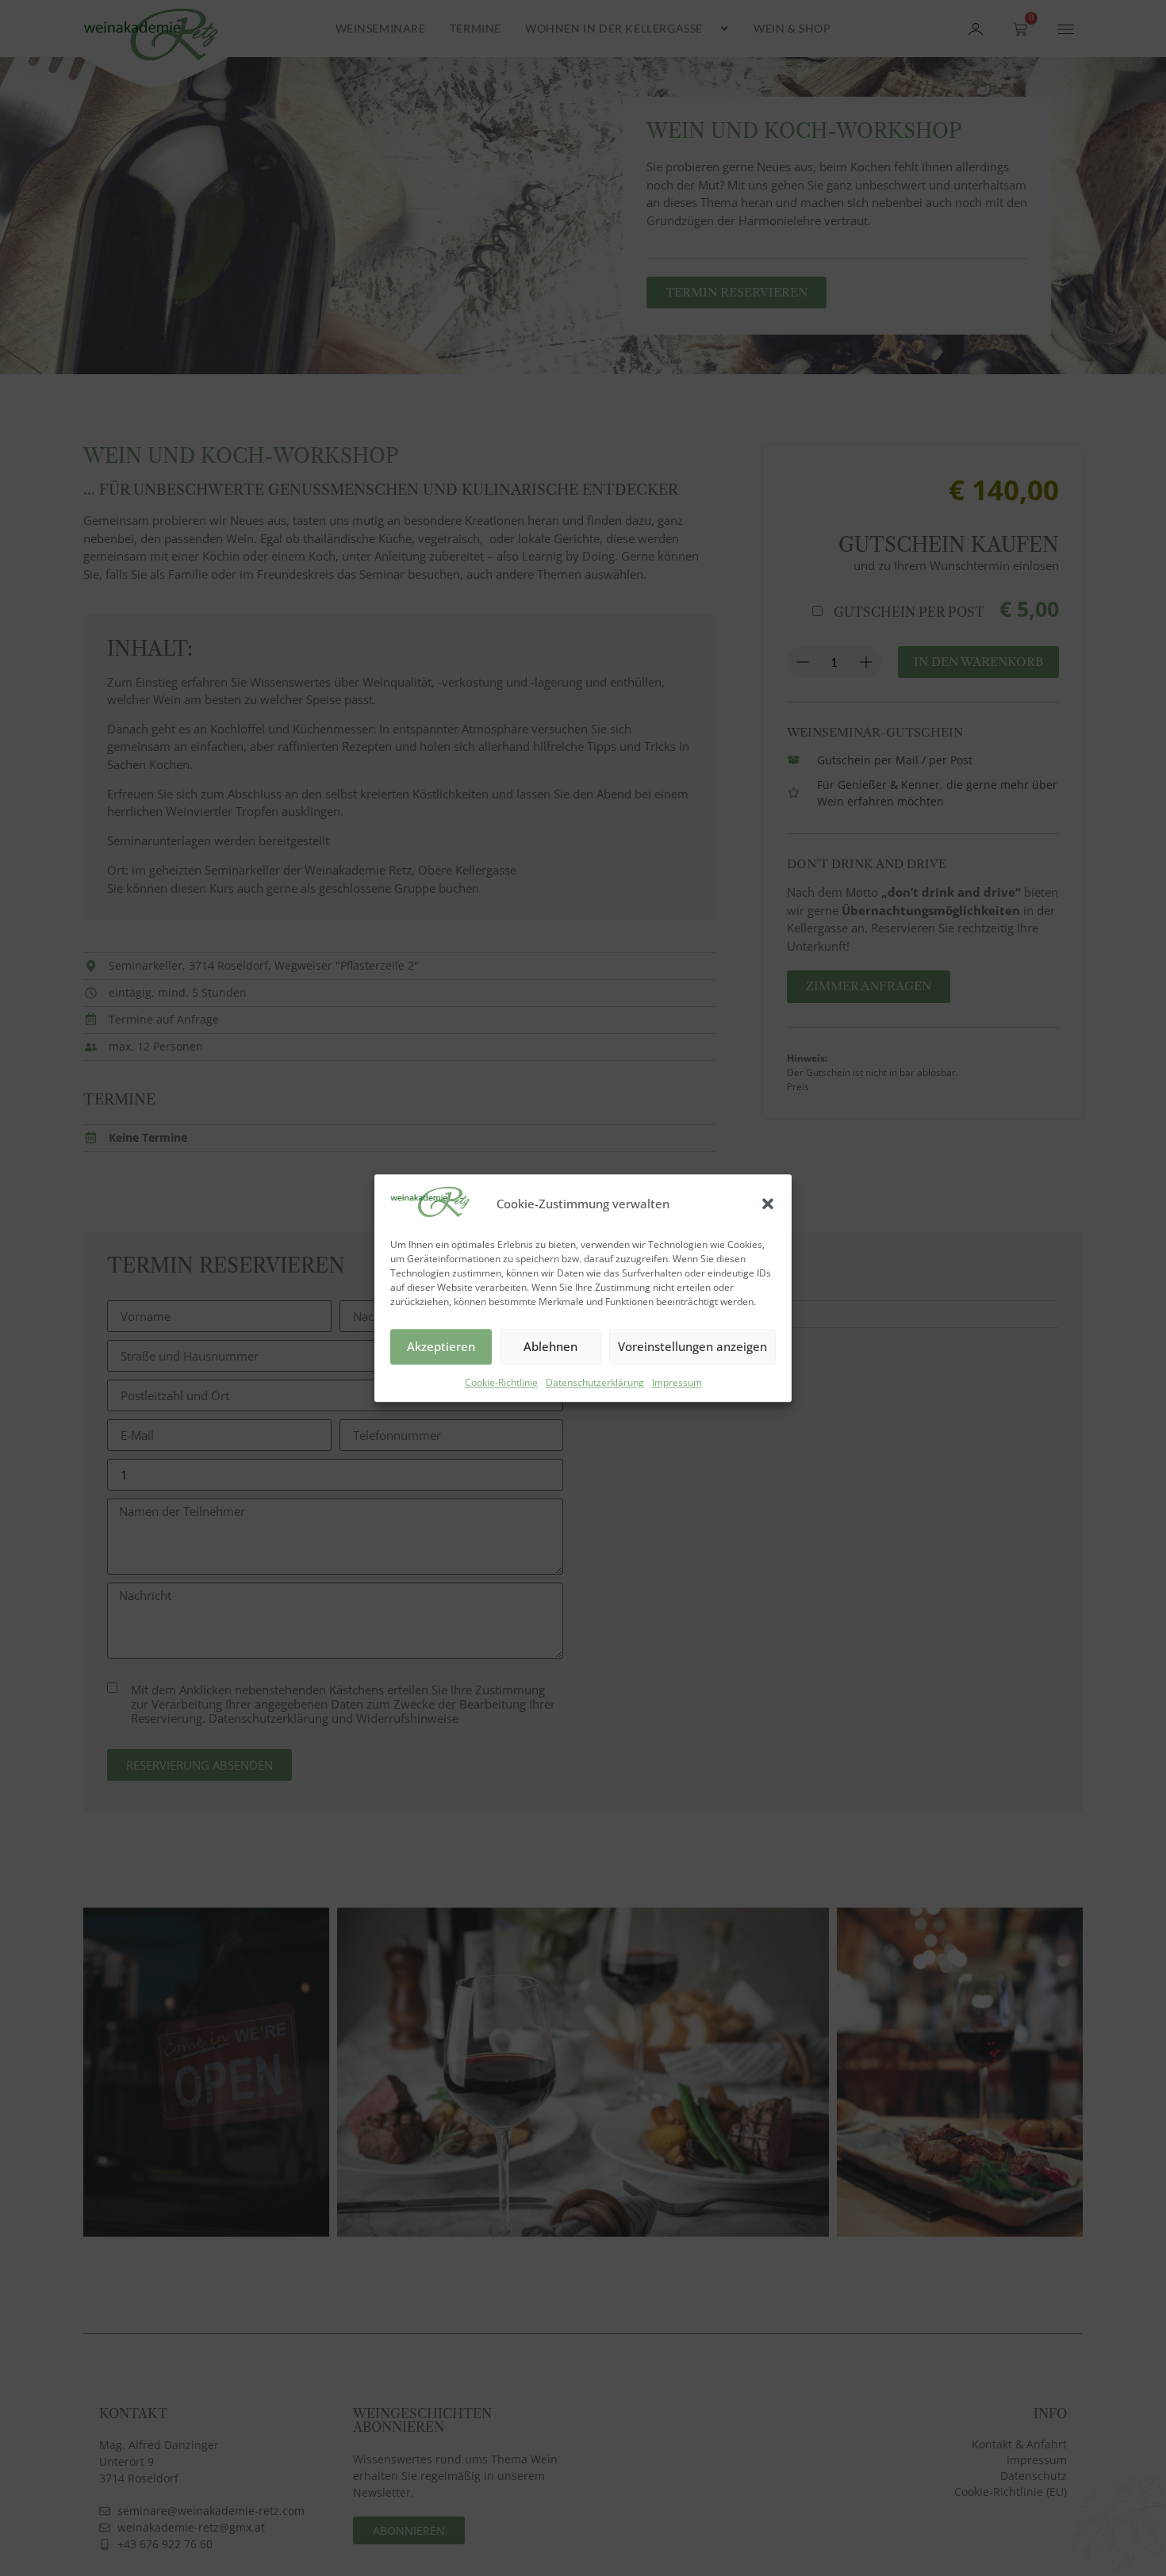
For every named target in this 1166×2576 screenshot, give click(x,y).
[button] (768, 1204)
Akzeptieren (441, 1346)
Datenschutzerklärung (595, 1382)
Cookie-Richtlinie (501, 1382)
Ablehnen (550, 1346)
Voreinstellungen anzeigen (692, 1346)
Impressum (677, 1382)
